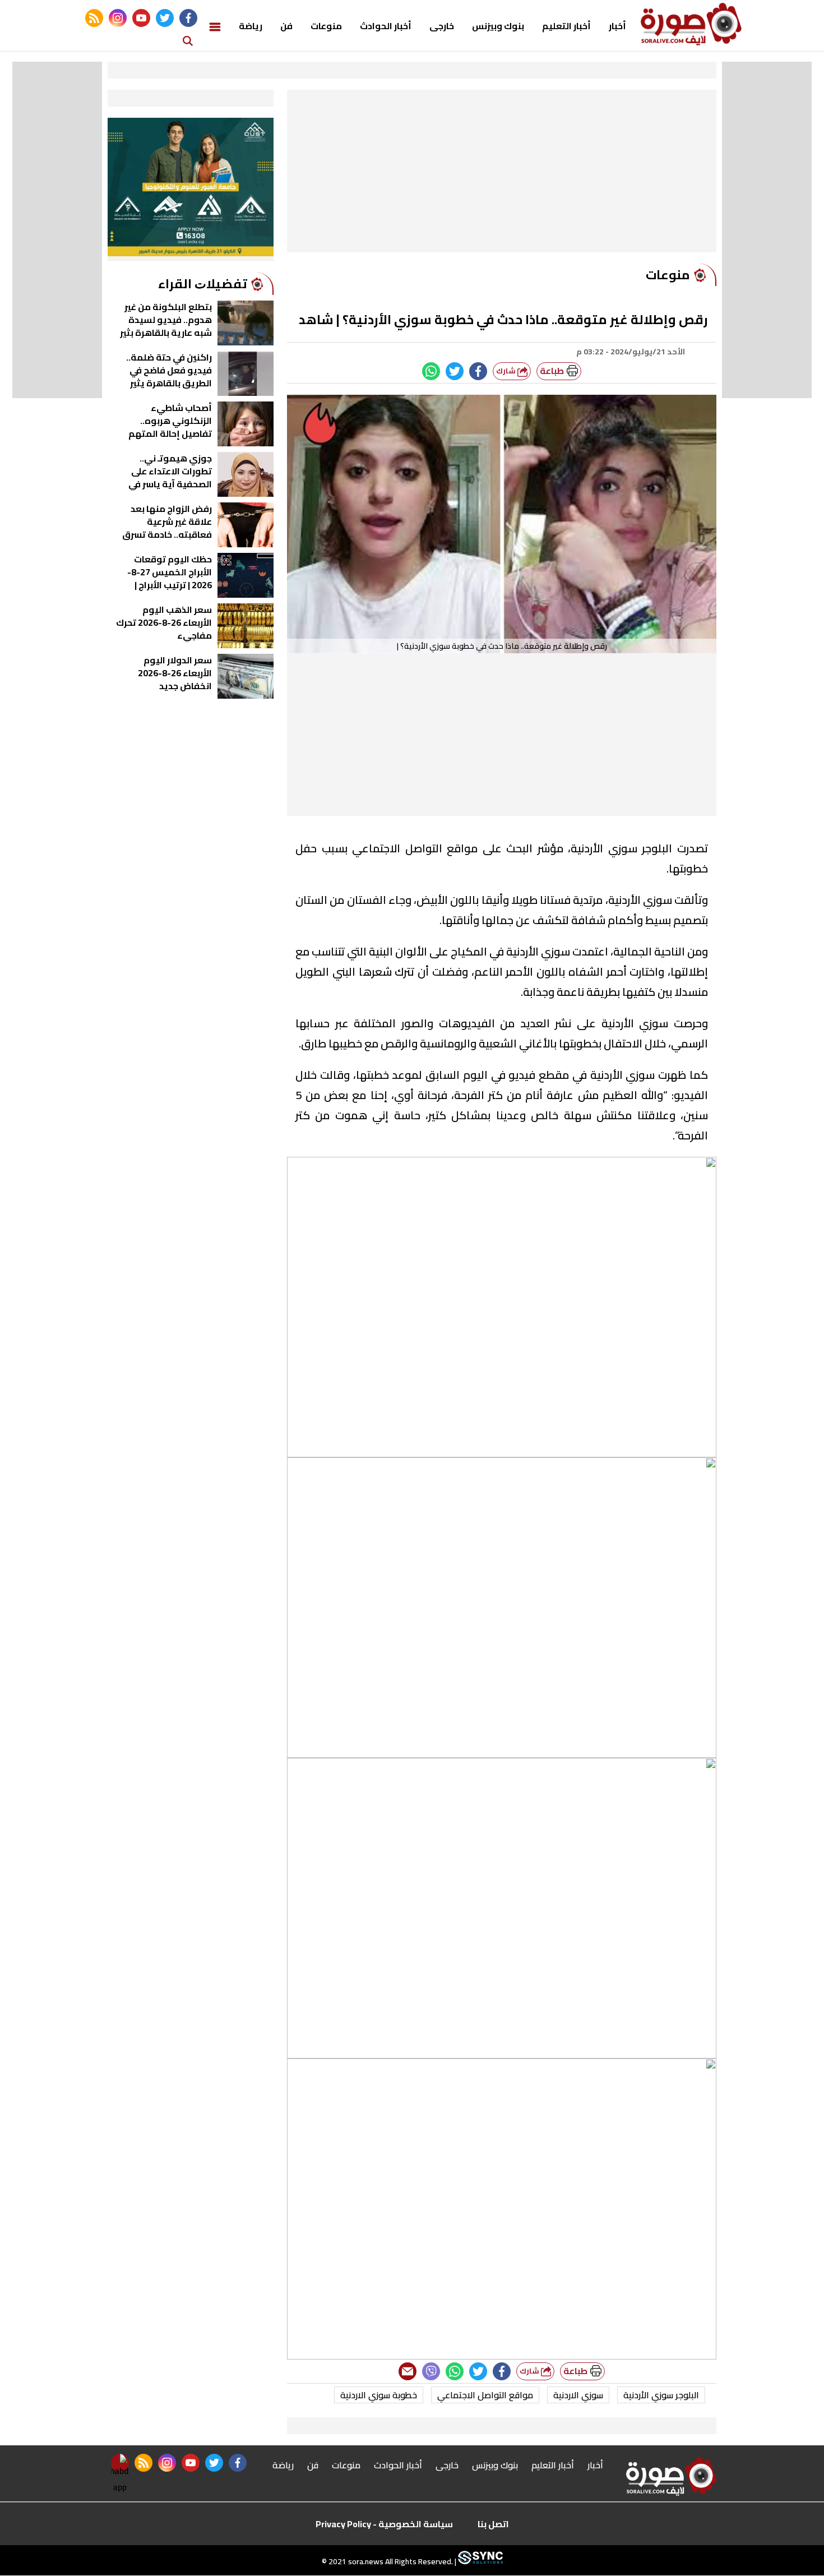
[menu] (215, 26)
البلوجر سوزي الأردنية (661, 2395)
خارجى (442, 26)
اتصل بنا (493, 2524)
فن (286, 26)
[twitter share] (455, 371)
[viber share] (431, 2371)
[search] (188, 40)
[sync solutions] (480, 2562)
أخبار (617, 26)
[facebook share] (478, 371)
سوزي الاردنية (578, 2395)
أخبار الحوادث (386, 26)
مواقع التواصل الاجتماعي (485, 2395)
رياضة (251, 26)
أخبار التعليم (566, 26)
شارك (507, 371)
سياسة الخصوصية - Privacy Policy (384, 2524)
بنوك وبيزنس (498, 26)
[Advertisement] (502, 174)
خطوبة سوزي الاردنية (379, 2395)
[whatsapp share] (431, 371)
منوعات (326, 26)
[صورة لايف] (691, 24)
